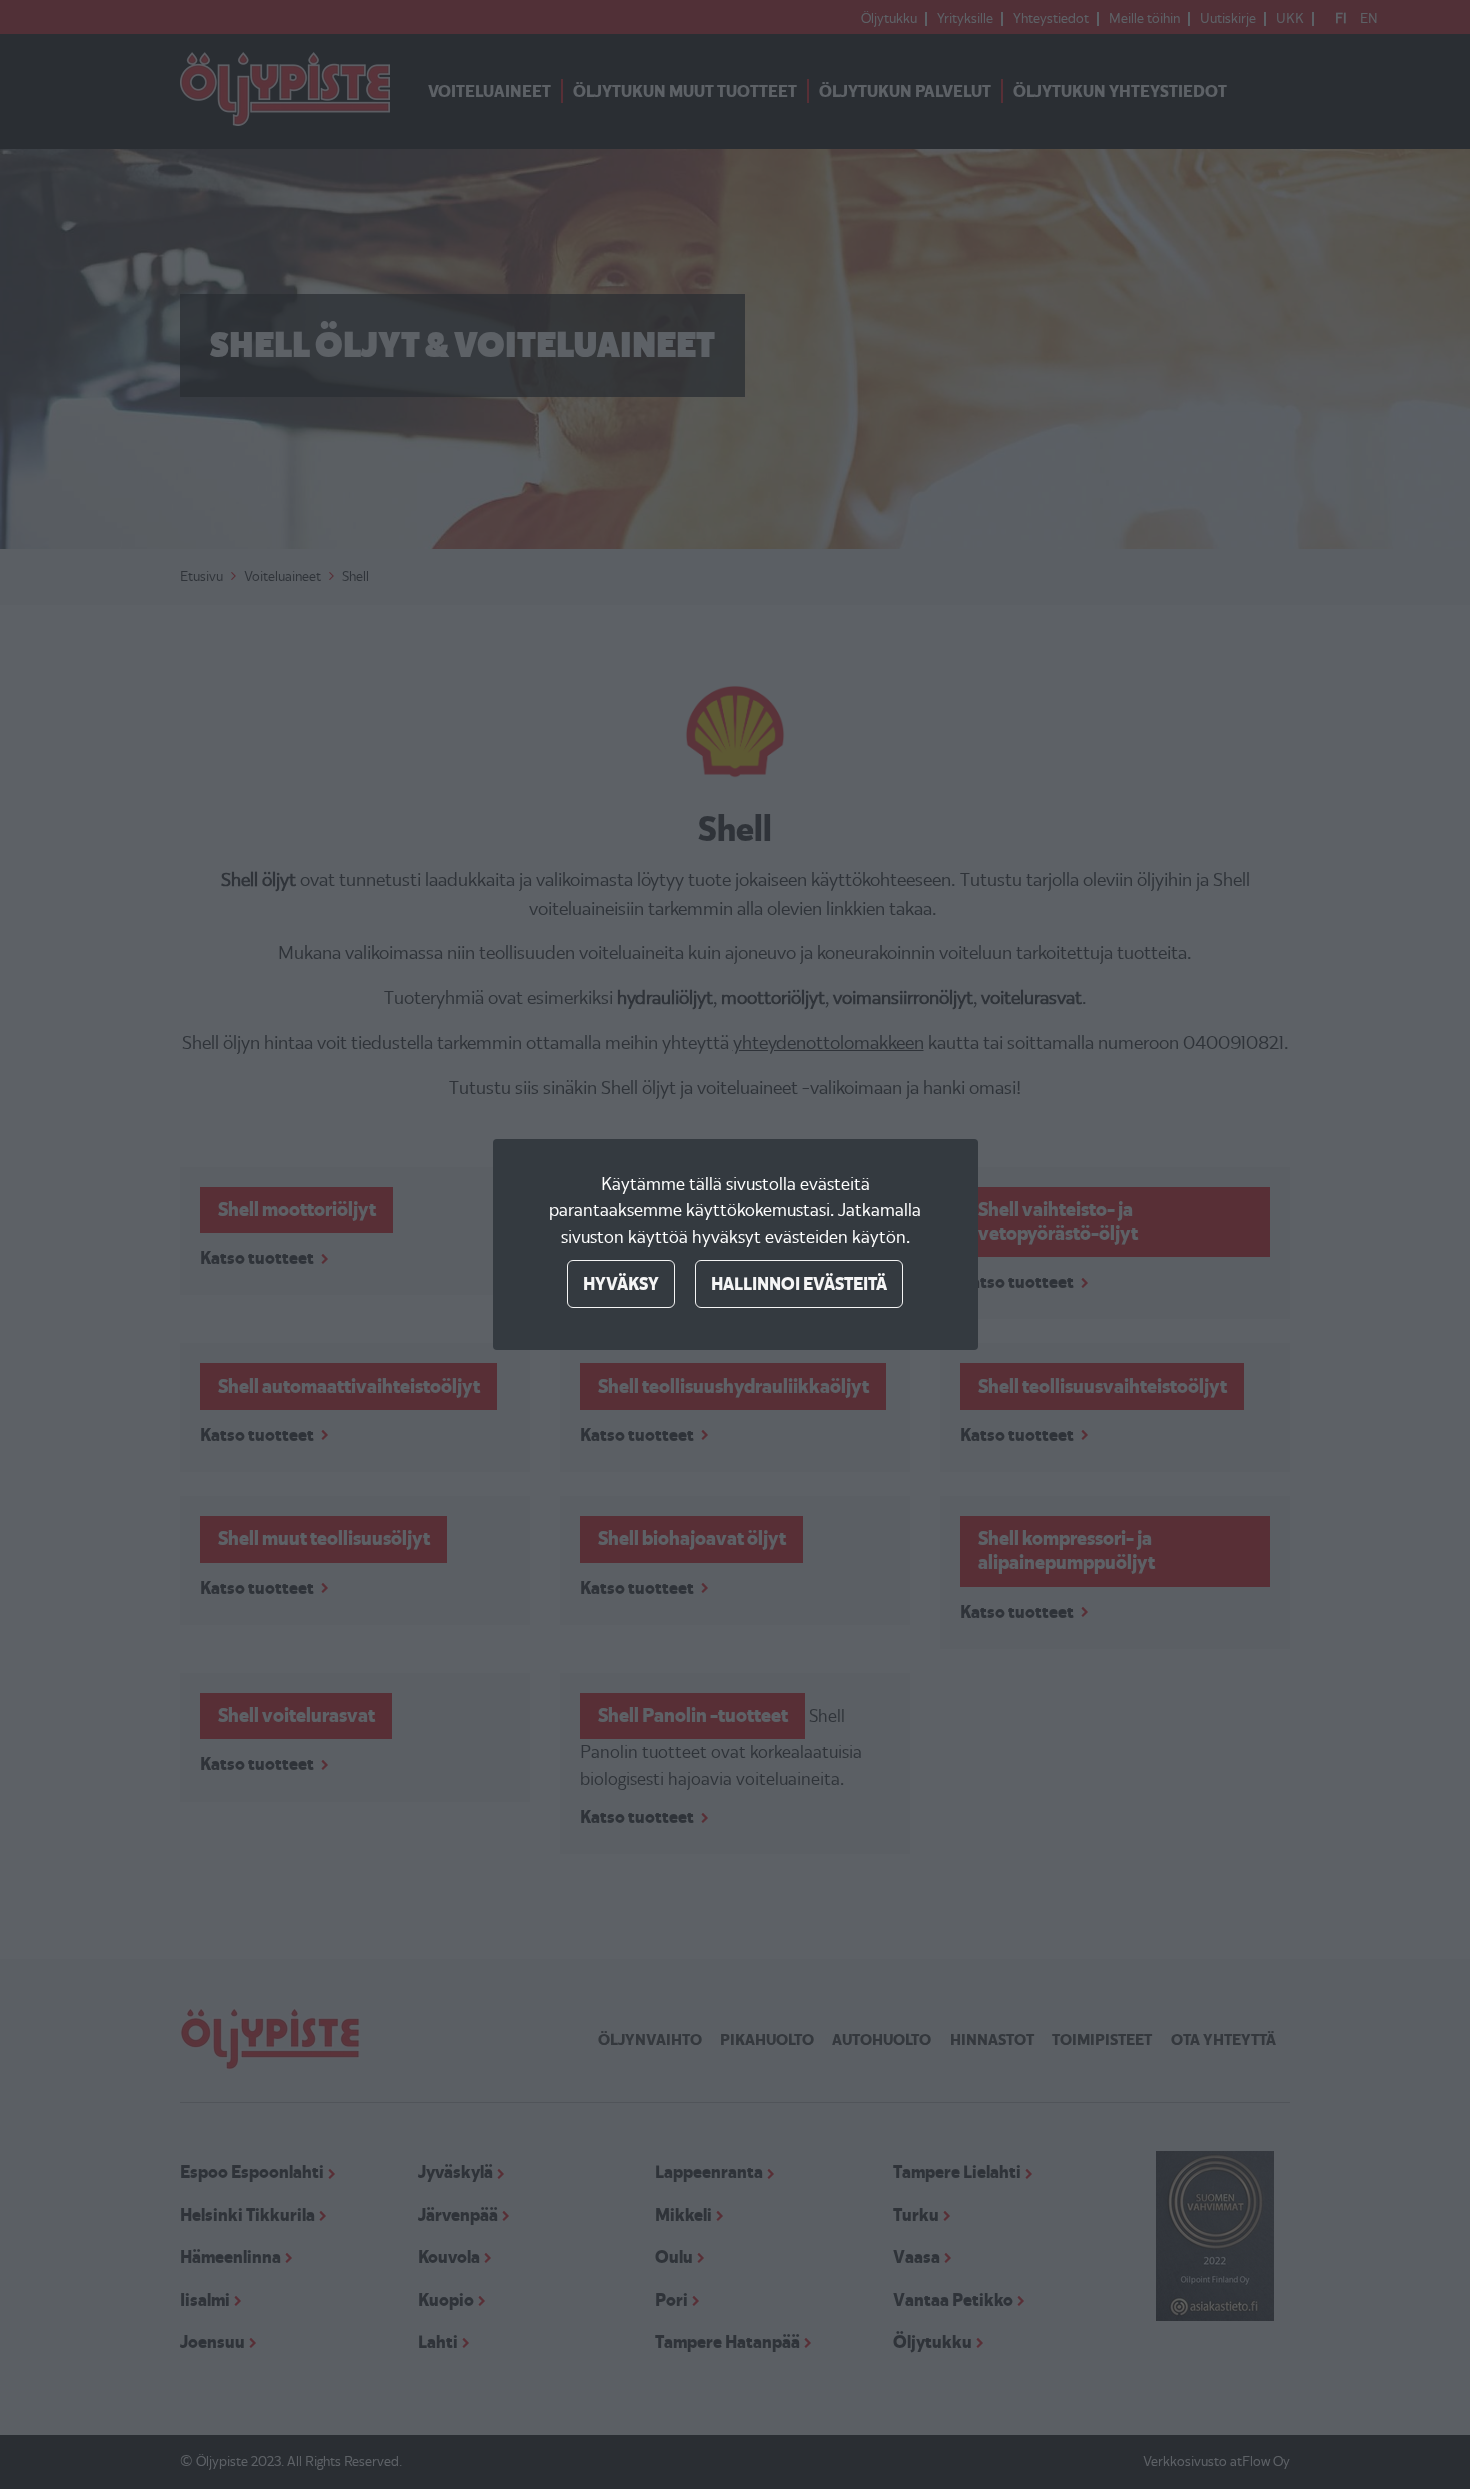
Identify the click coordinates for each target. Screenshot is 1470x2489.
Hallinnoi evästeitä (799, 1284)
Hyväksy (621, 1284)
